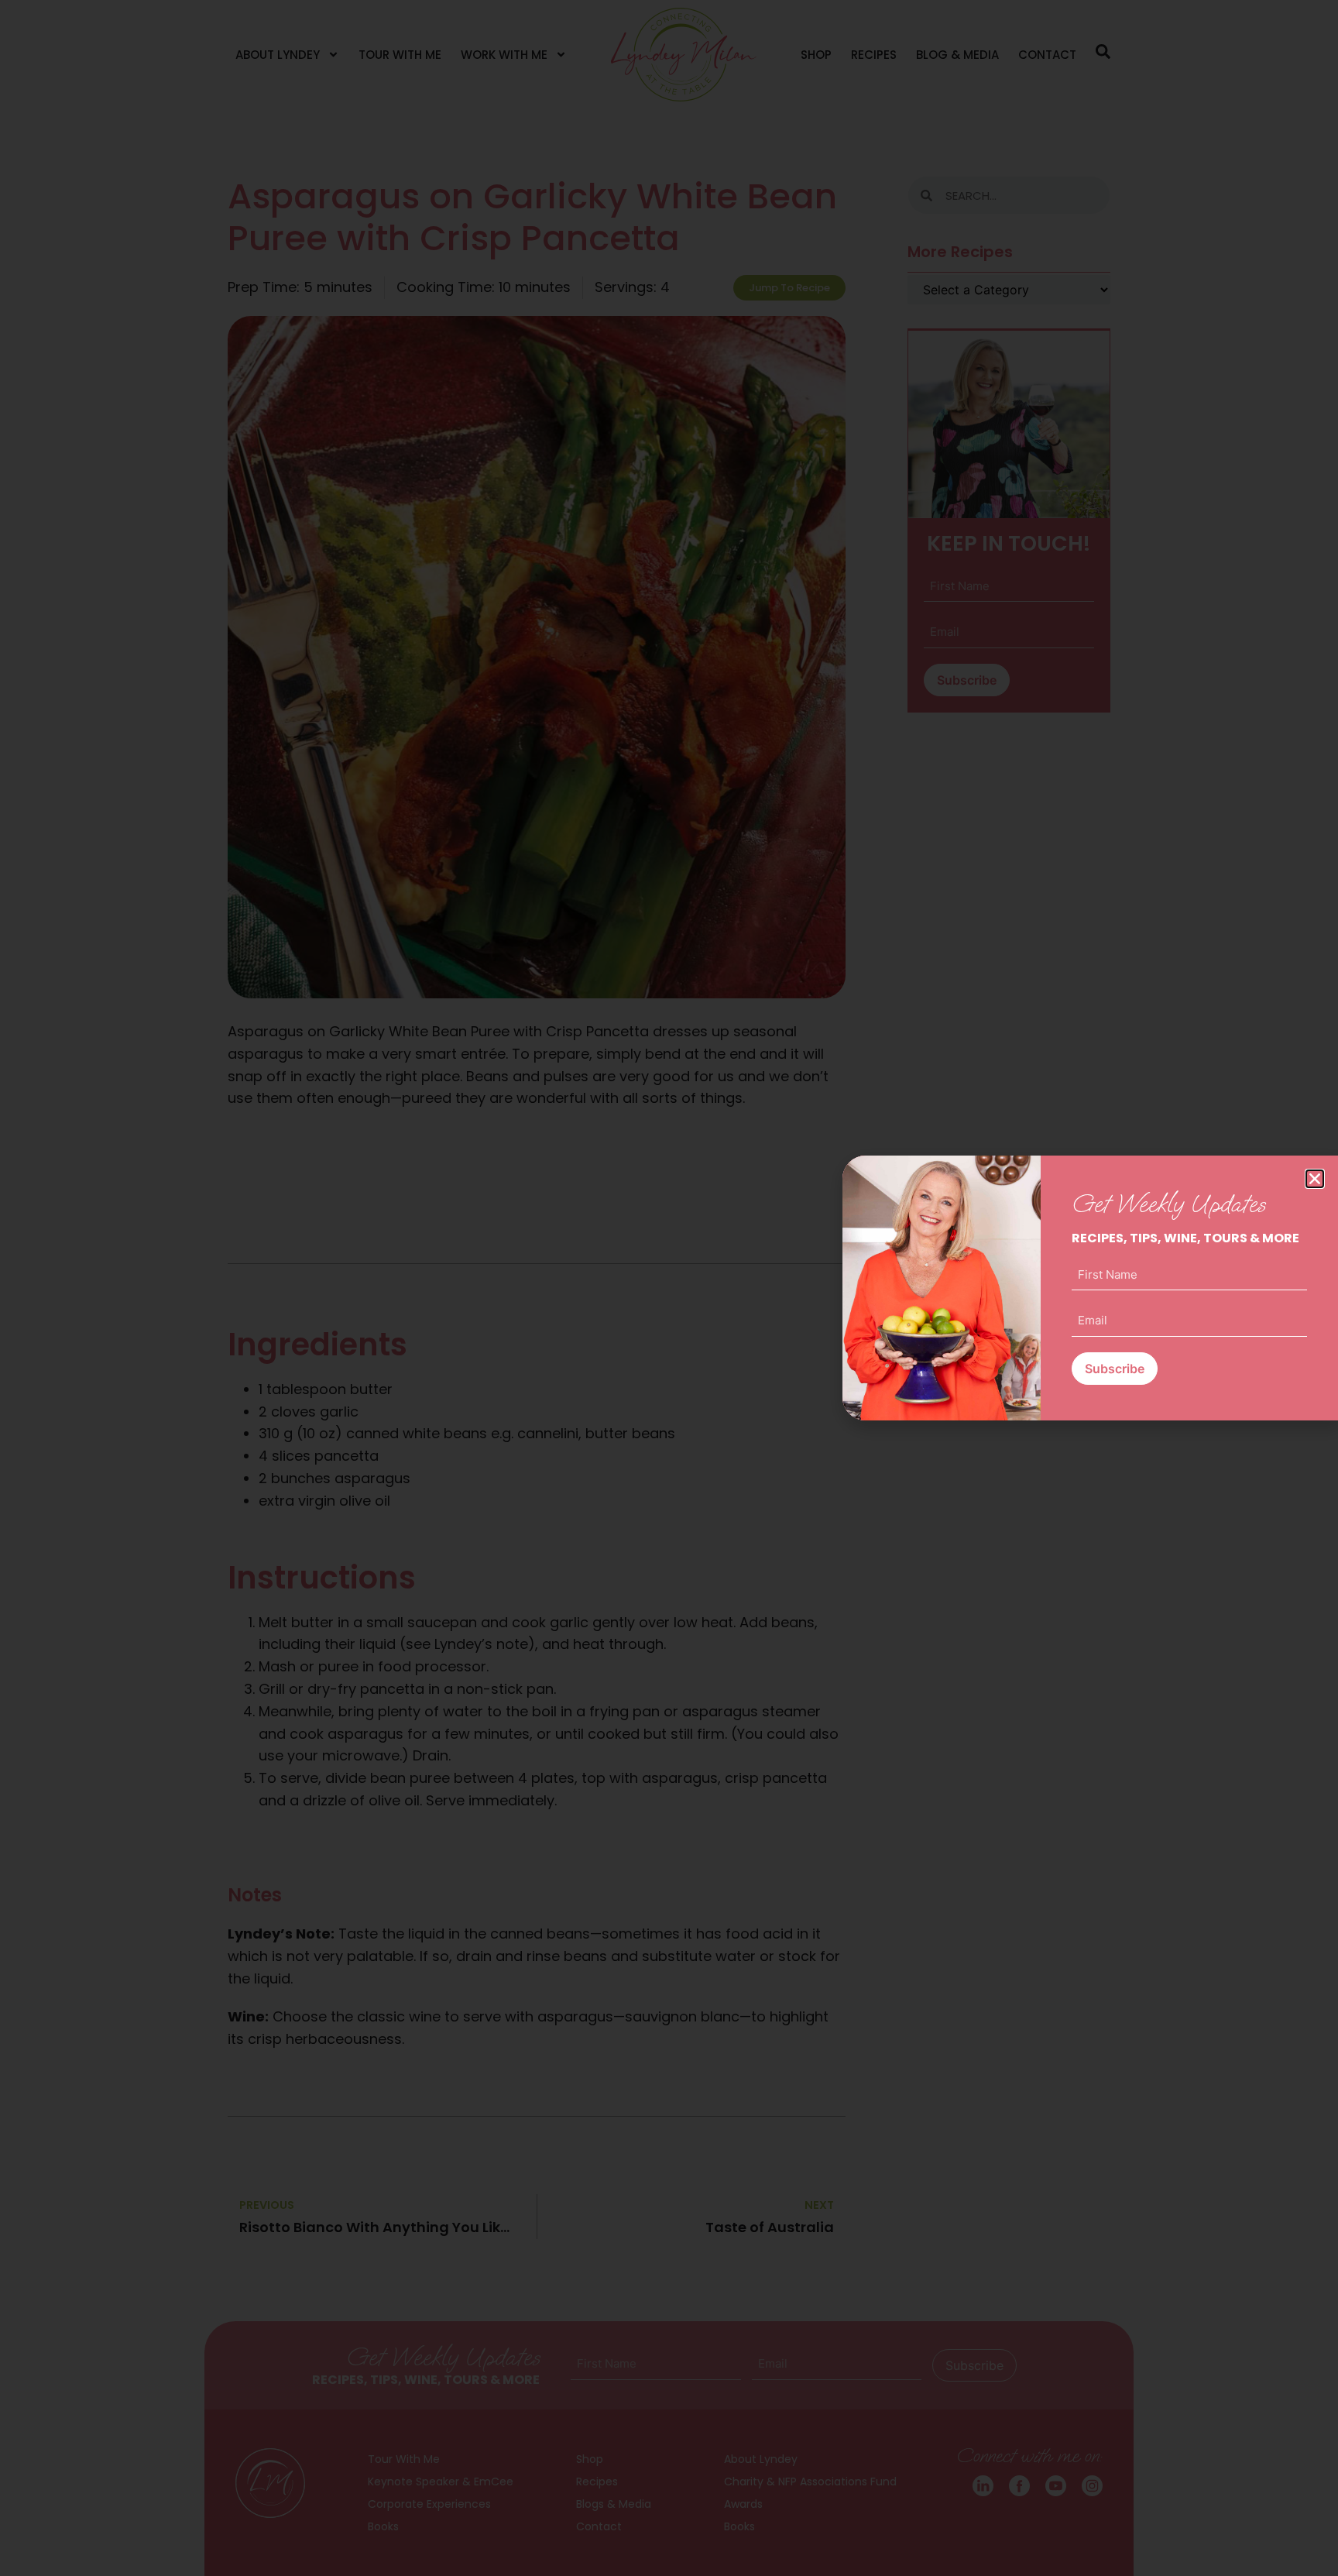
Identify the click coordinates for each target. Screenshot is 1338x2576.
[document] (669, 1288)
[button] (1315, 1179)
